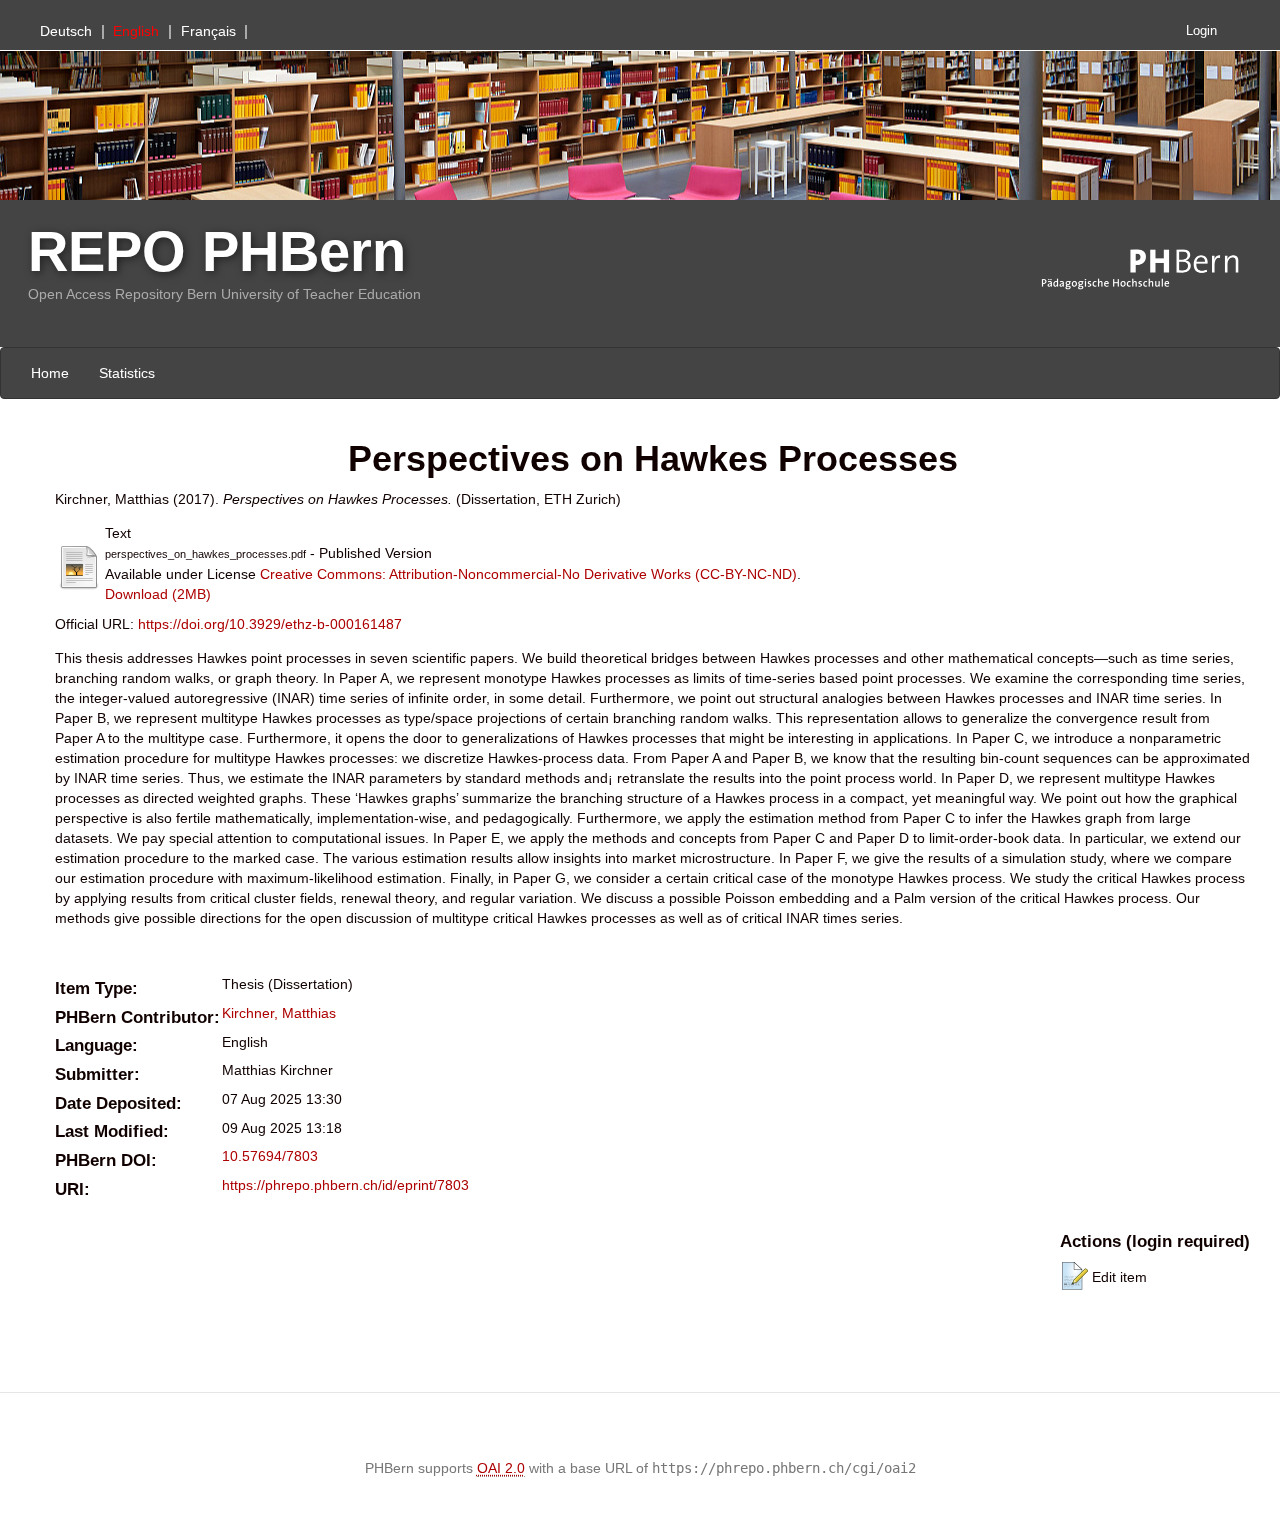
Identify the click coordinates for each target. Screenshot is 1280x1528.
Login (1201, 31)
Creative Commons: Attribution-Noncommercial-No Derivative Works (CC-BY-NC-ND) (528, 574)
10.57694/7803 (270, 1156)
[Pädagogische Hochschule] (1155, 270)
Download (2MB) (158, 594)
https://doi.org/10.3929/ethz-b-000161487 (270, 624)
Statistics (127, 373)
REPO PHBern (217, 251)
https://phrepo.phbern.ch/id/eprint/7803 (345, 1185)
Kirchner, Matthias (279, 1013)
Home (50, 373)
